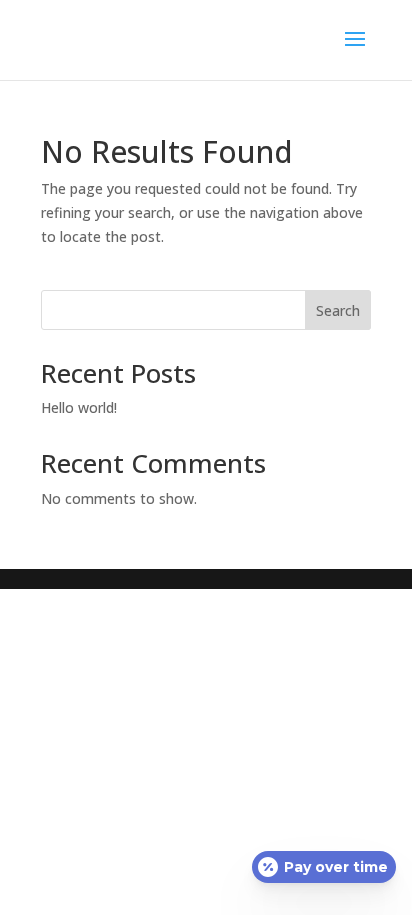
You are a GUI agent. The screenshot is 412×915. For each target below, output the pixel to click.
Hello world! (79, 407)
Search (338, 310)
